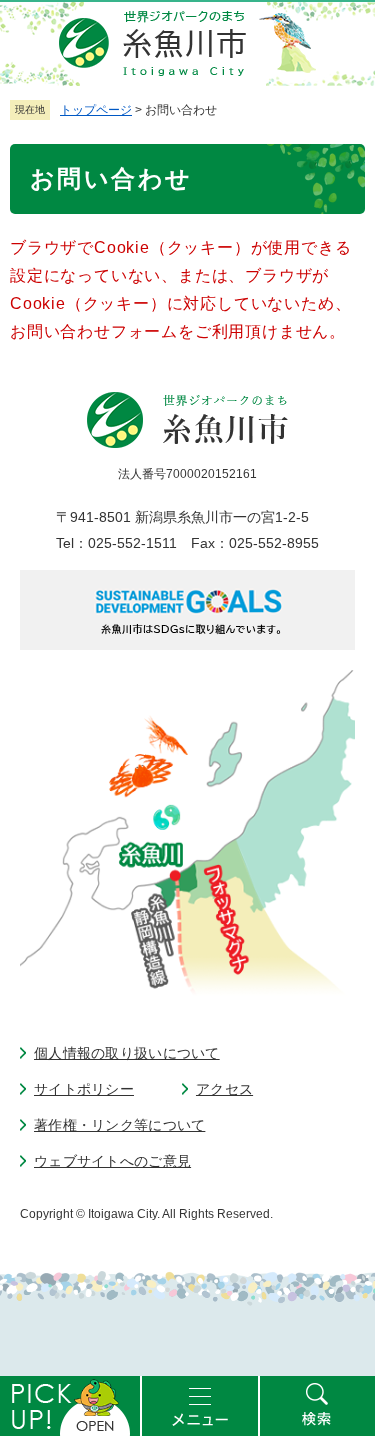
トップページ (96, 110)
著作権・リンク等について (119, 1125)
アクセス (224, 1089)
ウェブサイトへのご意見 (112, 1161)
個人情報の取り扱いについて (127, 1053)
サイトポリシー (84, 1089)
